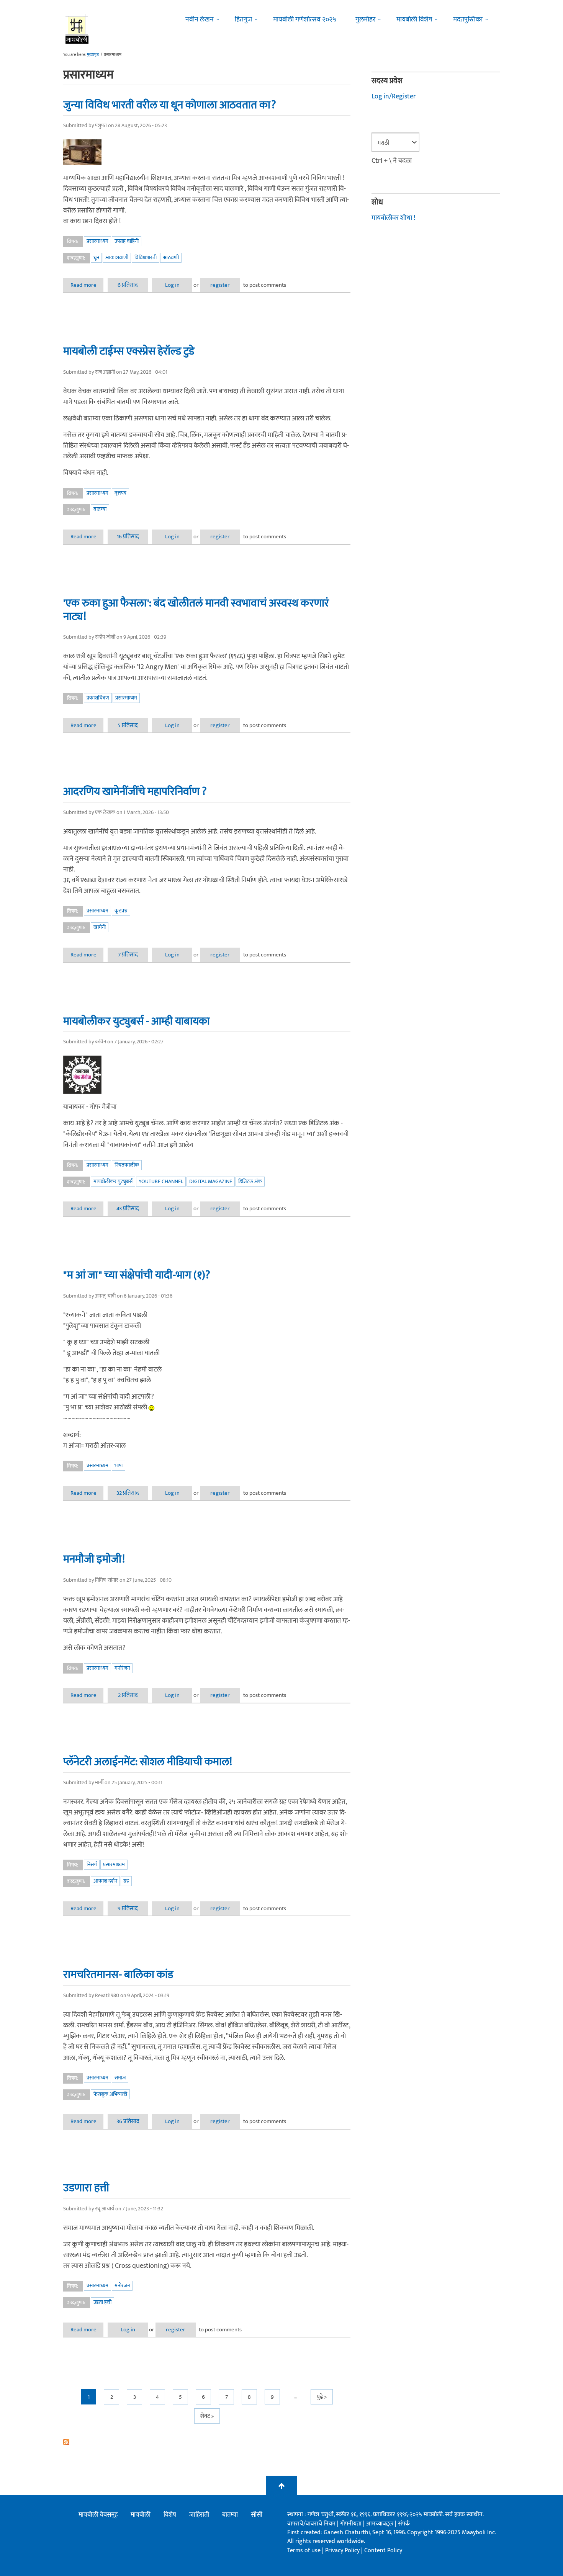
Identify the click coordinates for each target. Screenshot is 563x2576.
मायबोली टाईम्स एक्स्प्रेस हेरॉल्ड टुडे (129, 351)
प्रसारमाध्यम (97, 241)
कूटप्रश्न (121, 911)
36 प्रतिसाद (128, 2121)
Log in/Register (394, 96)
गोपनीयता (352, 2524)
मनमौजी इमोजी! (94, 1559)
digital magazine (211, 1181)
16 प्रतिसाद (128, 537)
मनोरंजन (122, 1668)
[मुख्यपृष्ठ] (77, 29)
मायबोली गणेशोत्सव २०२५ (305, 20)
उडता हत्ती (102, 2302)
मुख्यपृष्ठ (93, 55)
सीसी (257, 2515)
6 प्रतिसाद (128, 285)
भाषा (119, 1465)
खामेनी (100, 927)
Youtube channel (161, 1181)
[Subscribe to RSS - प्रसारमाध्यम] (207, 2442)
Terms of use (304, 2551)
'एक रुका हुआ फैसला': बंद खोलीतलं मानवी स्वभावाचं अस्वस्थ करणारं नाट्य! (196, 610)
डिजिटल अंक (250, 1181)
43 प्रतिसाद (128, 1209)
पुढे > (322, 2397)
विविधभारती (146, 257)
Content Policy (383, 2551)
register (220, 285)
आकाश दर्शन (105, 1881)
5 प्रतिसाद (128, 725)
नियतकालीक (127, 1165)
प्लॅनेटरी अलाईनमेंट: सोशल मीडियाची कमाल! (148, 1762)
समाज (120, 2078)
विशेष (170, 2515)
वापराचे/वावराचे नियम (311, 2524)
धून (96, 257)
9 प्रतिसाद (128, 1908)
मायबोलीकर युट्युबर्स (113, 1181)
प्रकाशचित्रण (98, 698)
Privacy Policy (343, 2551)
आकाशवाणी (117, 257)
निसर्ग (92, 1864)
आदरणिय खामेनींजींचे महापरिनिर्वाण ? (135, 791)
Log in (172, 285)
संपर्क (404, 2524)
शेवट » (207, 2416)
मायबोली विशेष (414, 20)
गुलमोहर (365, 20)
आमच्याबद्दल (381, 2524)
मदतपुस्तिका (468, 20)
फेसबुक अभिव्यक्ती (110, 2094)
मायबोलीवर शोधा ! (393, 218)
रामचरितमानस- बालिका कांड (118, 1974)
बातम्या (100, 509)
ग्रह (126, 1881)
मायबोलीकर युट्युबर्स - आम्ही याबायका (137, 1021)
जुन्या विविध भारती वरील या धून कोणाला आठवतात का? (170, 105)
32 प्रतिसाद (128, 1493)
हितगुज (243, 20)
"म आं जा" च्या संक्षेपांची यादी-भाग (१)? (137, 1275)
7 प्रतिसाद (128, 955)
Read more (87, 285)
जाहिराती (199, 2515)
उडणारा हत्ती (86, 2188)
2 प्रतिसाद (128, 1695)
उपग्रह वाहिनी (127, 241)
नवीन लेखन (200, 20)
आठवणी (171, 257)
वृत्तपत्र (120, 493)
